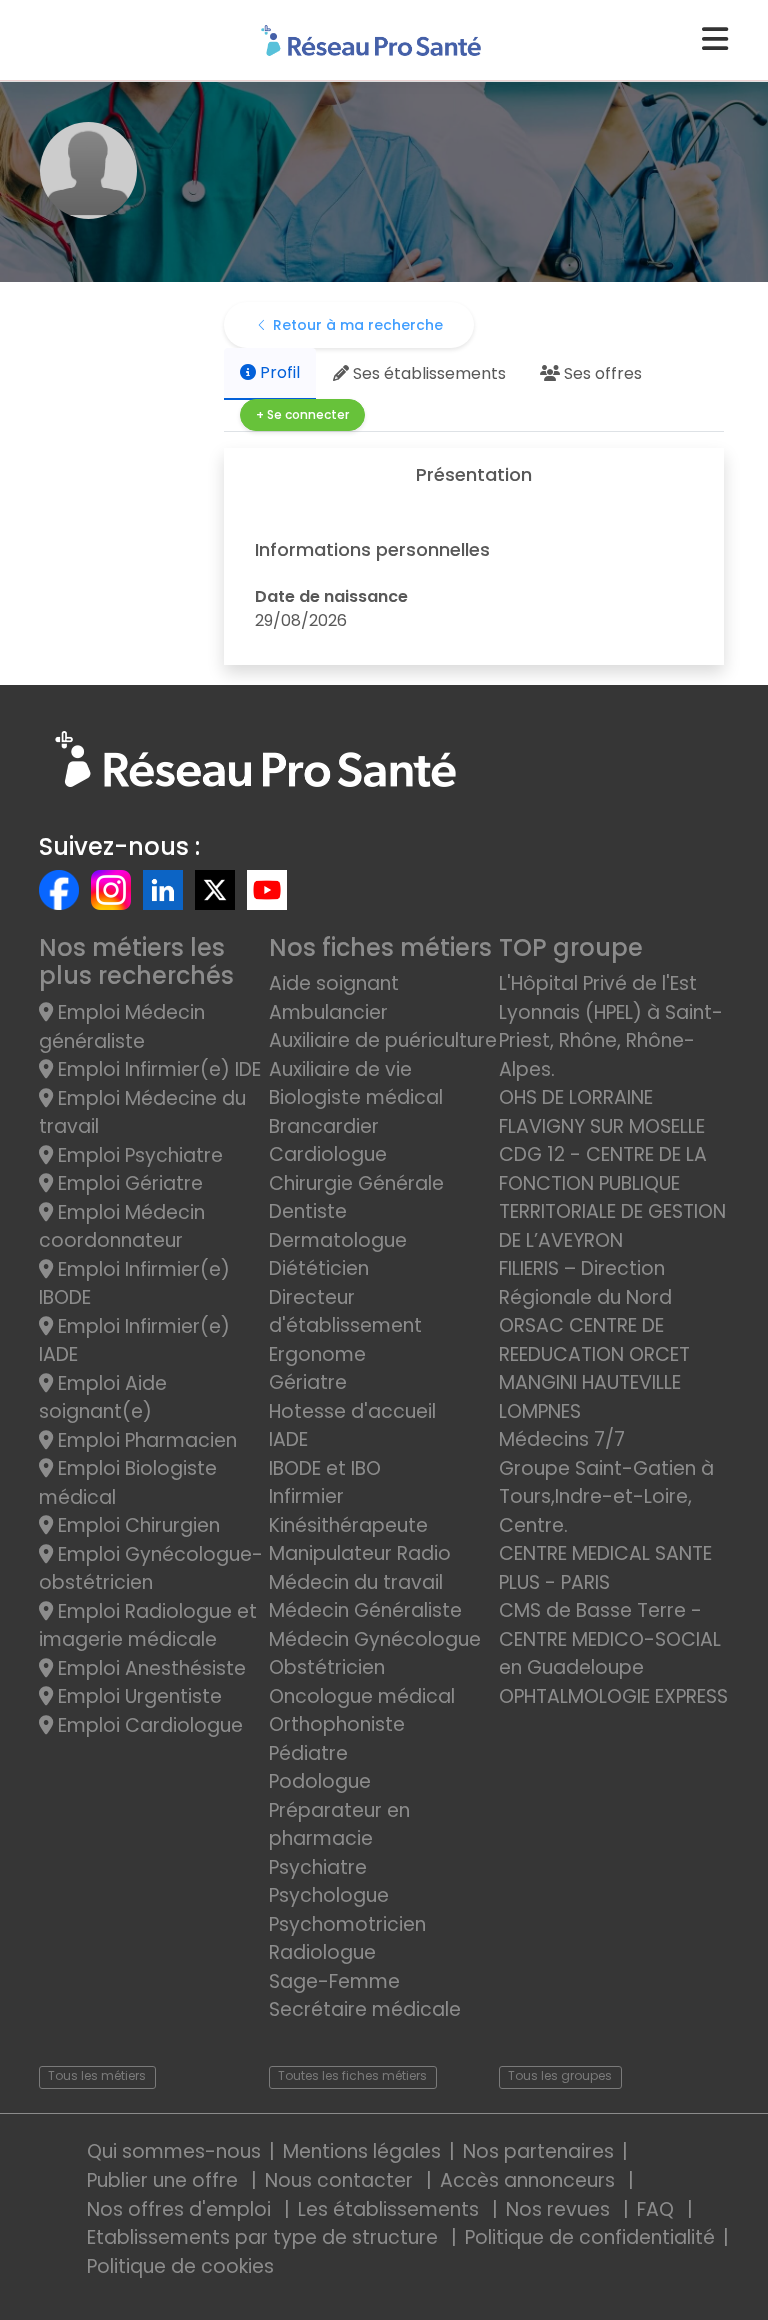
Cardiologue (328, 1154)
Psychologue (329, 1895)
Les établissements (391, 2209)
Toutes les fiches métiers (352, 2075)
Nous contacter (341, 2180)
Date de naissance (331, 596)
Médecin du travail (358, 1582)
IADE (288, 1439)
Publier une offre (165, 2180)
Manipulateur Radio (360, 1553)
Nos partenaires (538, 2151)
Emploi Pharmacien (145, 1440)
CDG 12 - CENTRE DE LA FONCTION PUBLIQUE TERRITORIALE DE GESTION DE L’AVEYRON (612, 1197)
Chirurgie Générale (356, 1183)
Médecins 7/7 (562, 1439)
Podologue (320, 1781)
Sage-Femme (334, 1981)
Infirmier (306, 1496)
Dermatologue (338, 1240)
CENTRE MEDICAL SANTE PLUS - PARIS (605, 1568)
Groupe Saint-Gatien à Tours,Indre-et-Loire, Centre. (606, 1497)
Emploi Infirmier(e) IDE (157, 1069)
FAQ (658, 2209)
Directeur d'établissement (345, 1312)
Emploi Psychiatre (138, 1155)
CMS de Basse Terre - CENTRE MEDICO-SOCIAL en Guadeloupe (610, 1639)
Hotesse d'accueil (352, 1411)
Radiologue (322, 1952)
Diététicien (319, 1268)
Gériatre (308, 1382)
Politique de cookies (180, 2266)
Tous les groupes (560, 2075)
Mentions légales (362, 2151)
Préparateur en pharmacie (339, 1825)
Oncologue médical (362, 1696)
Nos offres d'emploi (181, 2209)
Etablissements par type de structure (265, 2237)
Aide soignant (334, 983)
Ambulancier (328, 1012)
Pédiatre (308, 1753)
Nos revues (560, 2209)
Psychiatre (318, 1867)
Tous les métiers (97, 2075)
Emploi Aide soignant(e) (103, 1398)
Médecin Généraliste (365, 1610)
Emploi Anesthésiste (149, 1668)
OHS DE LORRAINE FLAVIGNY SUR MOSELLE (602, 1112)
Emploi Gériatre (128, 1183)
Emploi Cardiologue (148, 1725)
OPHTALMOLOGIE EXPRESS (613, 1696)
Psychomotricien (347, 1924)
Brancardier (324, 1126)
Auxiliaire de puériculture (383, 1040)
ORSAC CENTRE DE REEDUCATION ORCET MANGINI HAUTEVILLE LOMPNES (594, 1368)
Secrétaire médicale (365, 2009)
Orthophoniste (337, 1724)
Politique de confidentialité (590, 2237)
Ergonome (317, 1354)
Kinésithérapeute (348, 1525)
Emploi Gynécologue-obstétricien (151, 1569)
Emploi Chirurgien (136, 1525)
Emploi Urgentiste (137, 1696)
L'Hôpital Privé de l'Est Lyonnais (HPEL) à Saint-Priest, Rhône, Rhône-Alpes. (611, 1026)
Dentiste (308, 1211)
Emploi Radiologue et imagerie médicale (148, 1626)
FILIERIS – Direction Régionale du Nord (585, 1283)
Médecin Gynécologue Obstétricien (375, 1654)
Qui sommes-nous (174, 2151)
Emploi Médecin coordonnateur (122, 1227)
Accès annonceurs (530, 2180)
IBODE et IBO (325, 1468)
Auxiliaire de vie (340, 1069)
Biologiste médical (356, 1097)
